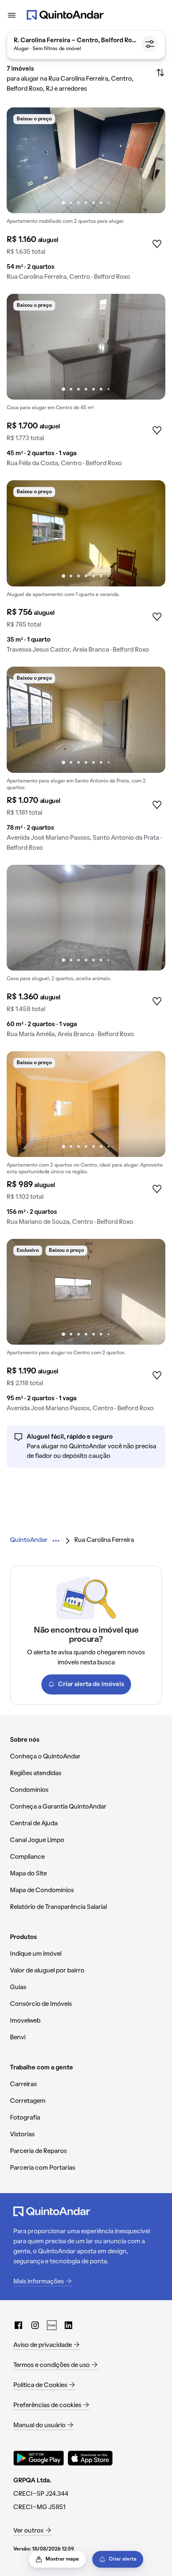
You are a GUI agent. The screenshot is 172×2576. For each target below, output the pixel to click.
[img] (86, 160)
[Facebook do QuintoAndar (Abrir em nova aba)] (18, 2325)
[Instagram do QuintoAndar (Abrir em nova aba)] (35, 2325)
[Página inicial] (65, 15)
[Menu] (12, 15)
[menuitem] (29, 1540)
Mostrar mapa (62, 2559)
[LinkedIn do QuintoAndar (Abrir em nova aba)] (68, 2325)
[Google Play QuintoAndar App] (39, 2458)
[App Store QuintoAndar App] (90, 2458)
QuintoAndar (29, 1540)
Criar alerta (123, 2559)
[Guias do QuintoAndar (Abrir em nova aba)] (52, 2325)
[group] (86, 197)
